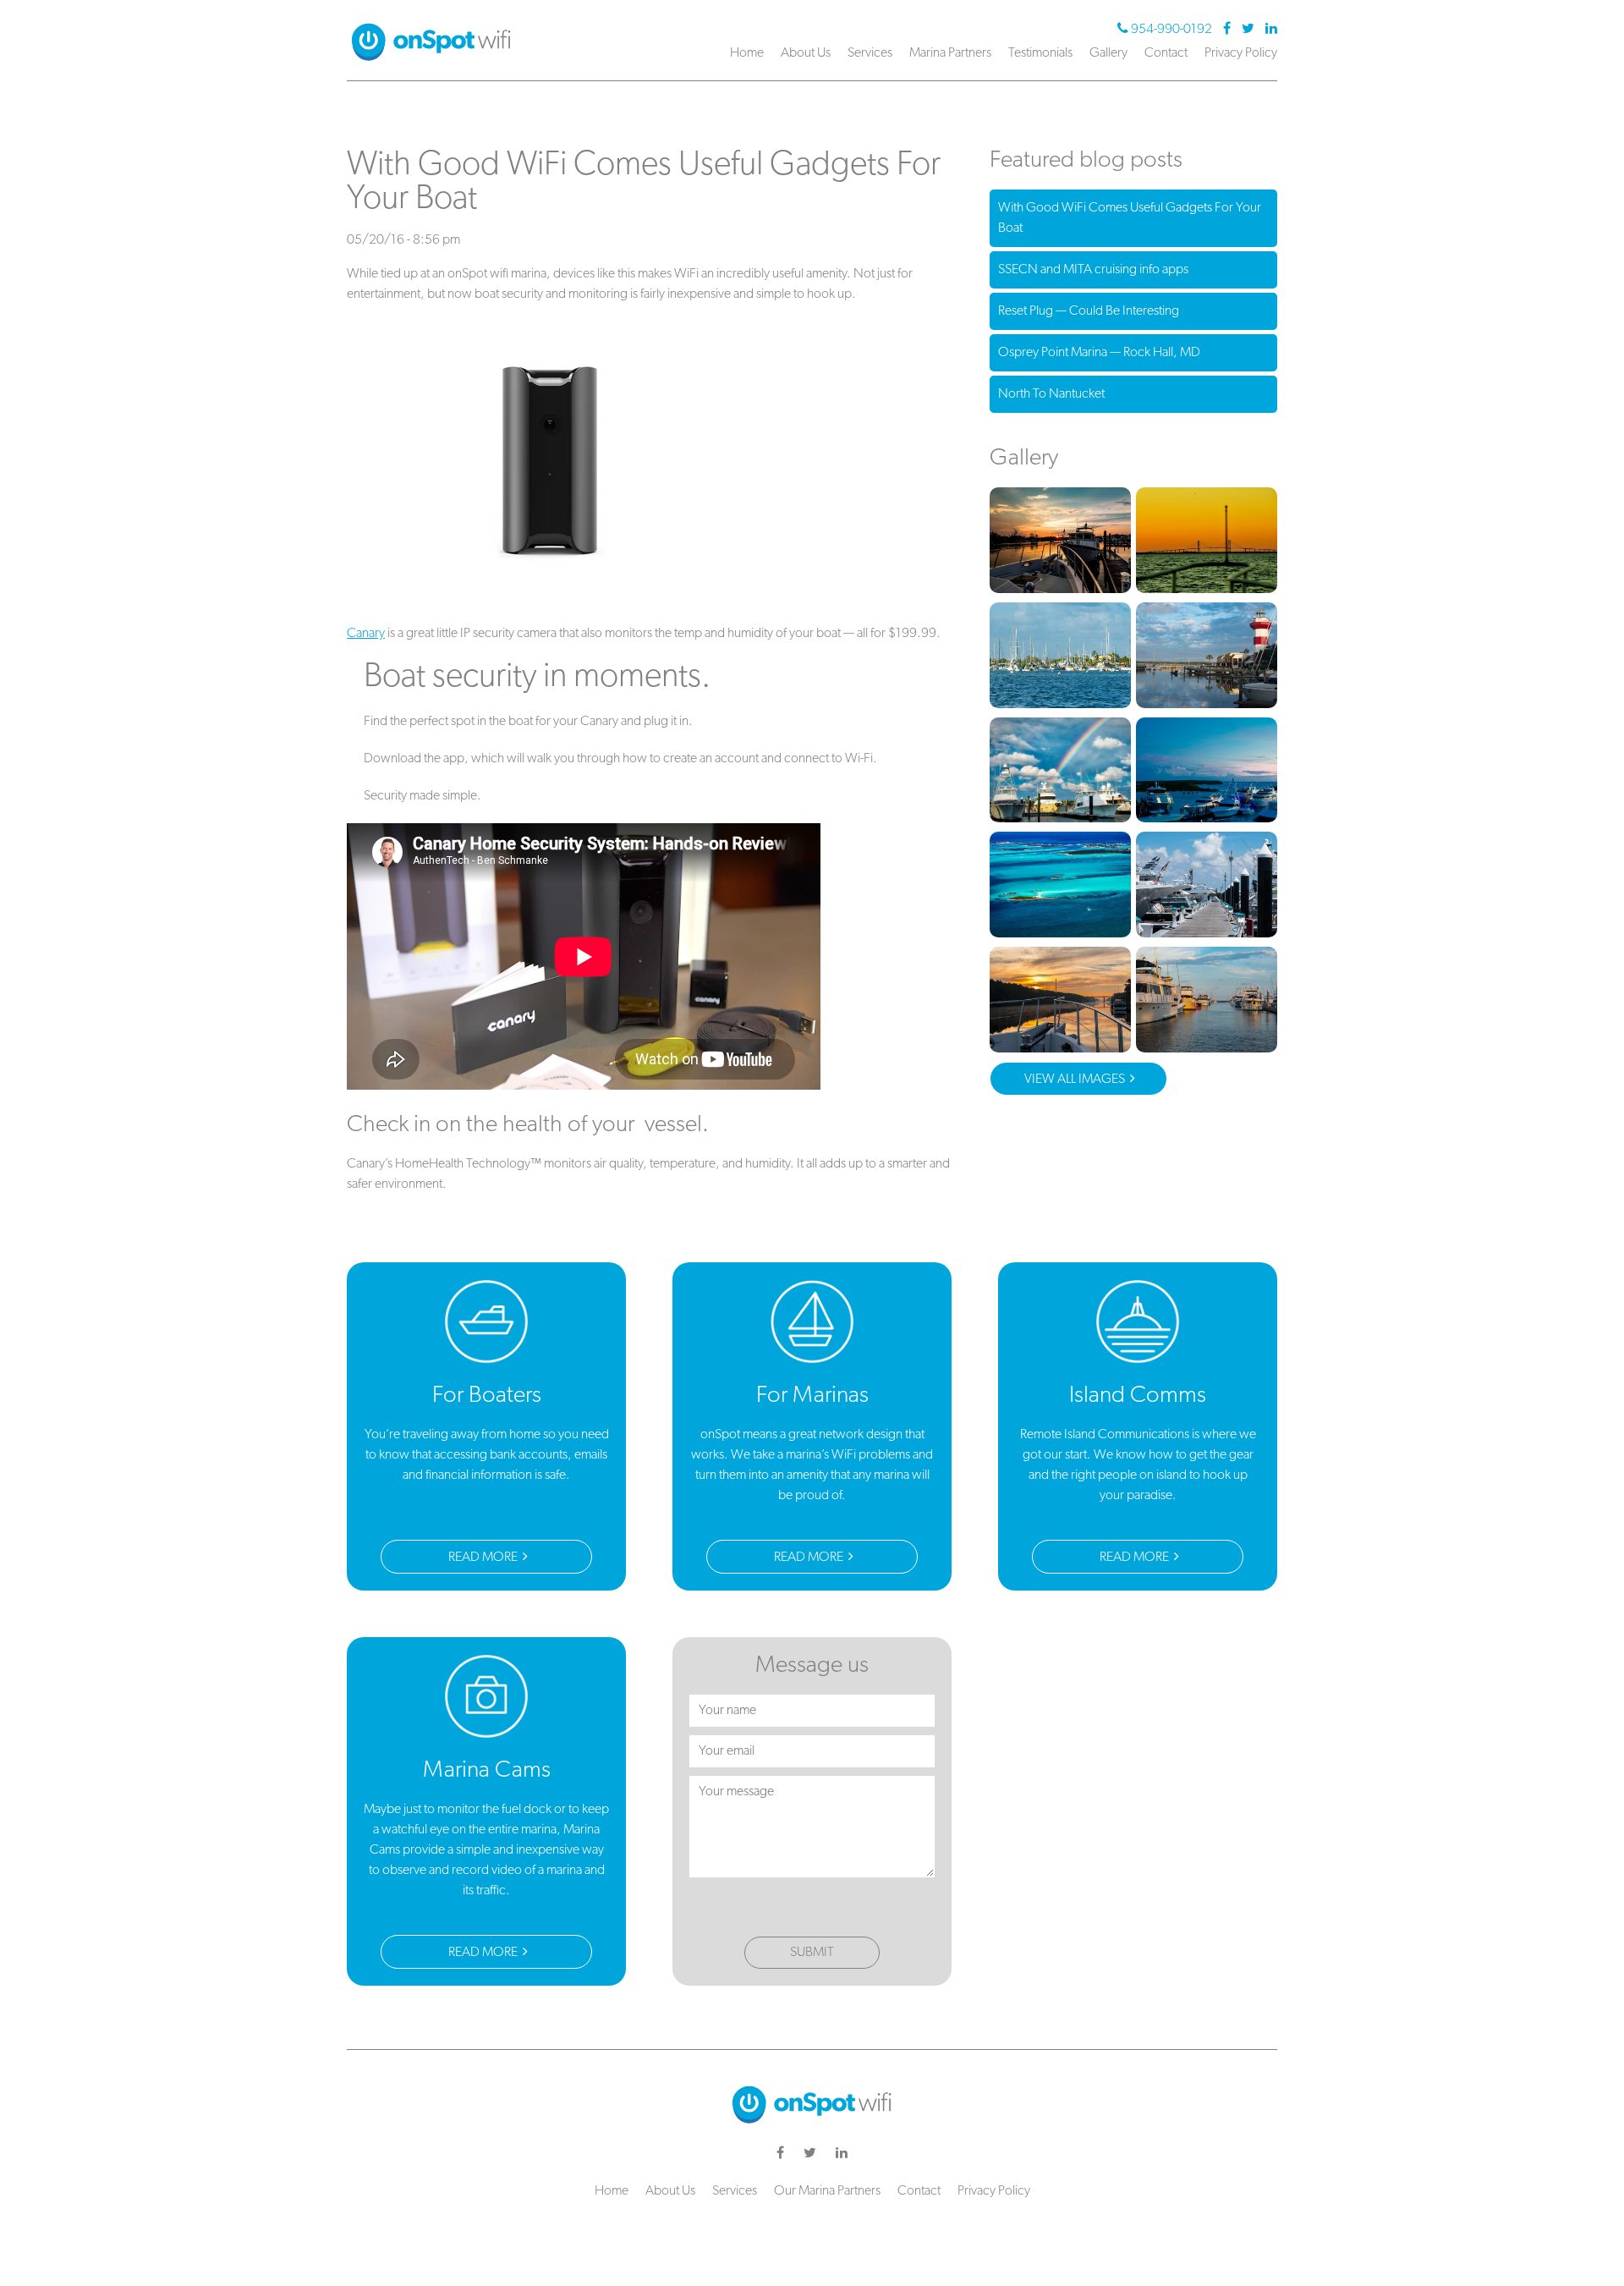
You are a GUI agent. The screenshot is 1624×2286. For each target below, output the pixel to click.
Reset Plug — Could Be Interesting (1089, 311)
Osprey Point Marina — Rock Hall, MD (1099, 353)
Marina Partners (950, 53)
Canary (366, 634)
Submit (812, 1953)
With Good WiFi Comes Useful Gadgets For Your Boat (1130, 218)
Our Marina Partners (827, 2191)
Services (870, 53)
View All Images (1076, 1080)
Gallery (1108, 53)
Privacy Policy (1241, 53)
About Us (806, 53)
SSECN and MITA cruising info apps (1093, 270)
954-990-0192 (1171, 30)
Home (747, 53)
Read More (484, 1558)
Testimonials (1040, 53)
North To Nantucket (1051, 394)
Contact (1166, 53)
